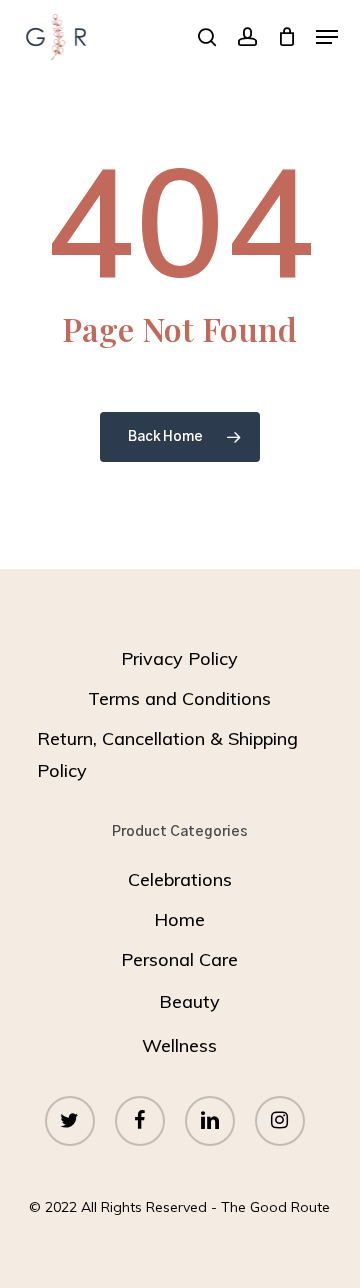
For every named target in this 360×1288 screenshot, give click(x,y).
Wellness (179, 1045)
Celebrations (180, 879)
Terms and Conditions (179, 698)
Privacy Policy (179, 658)
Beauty (189, 1001)
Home (179, 919)
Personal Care (179, 959)
